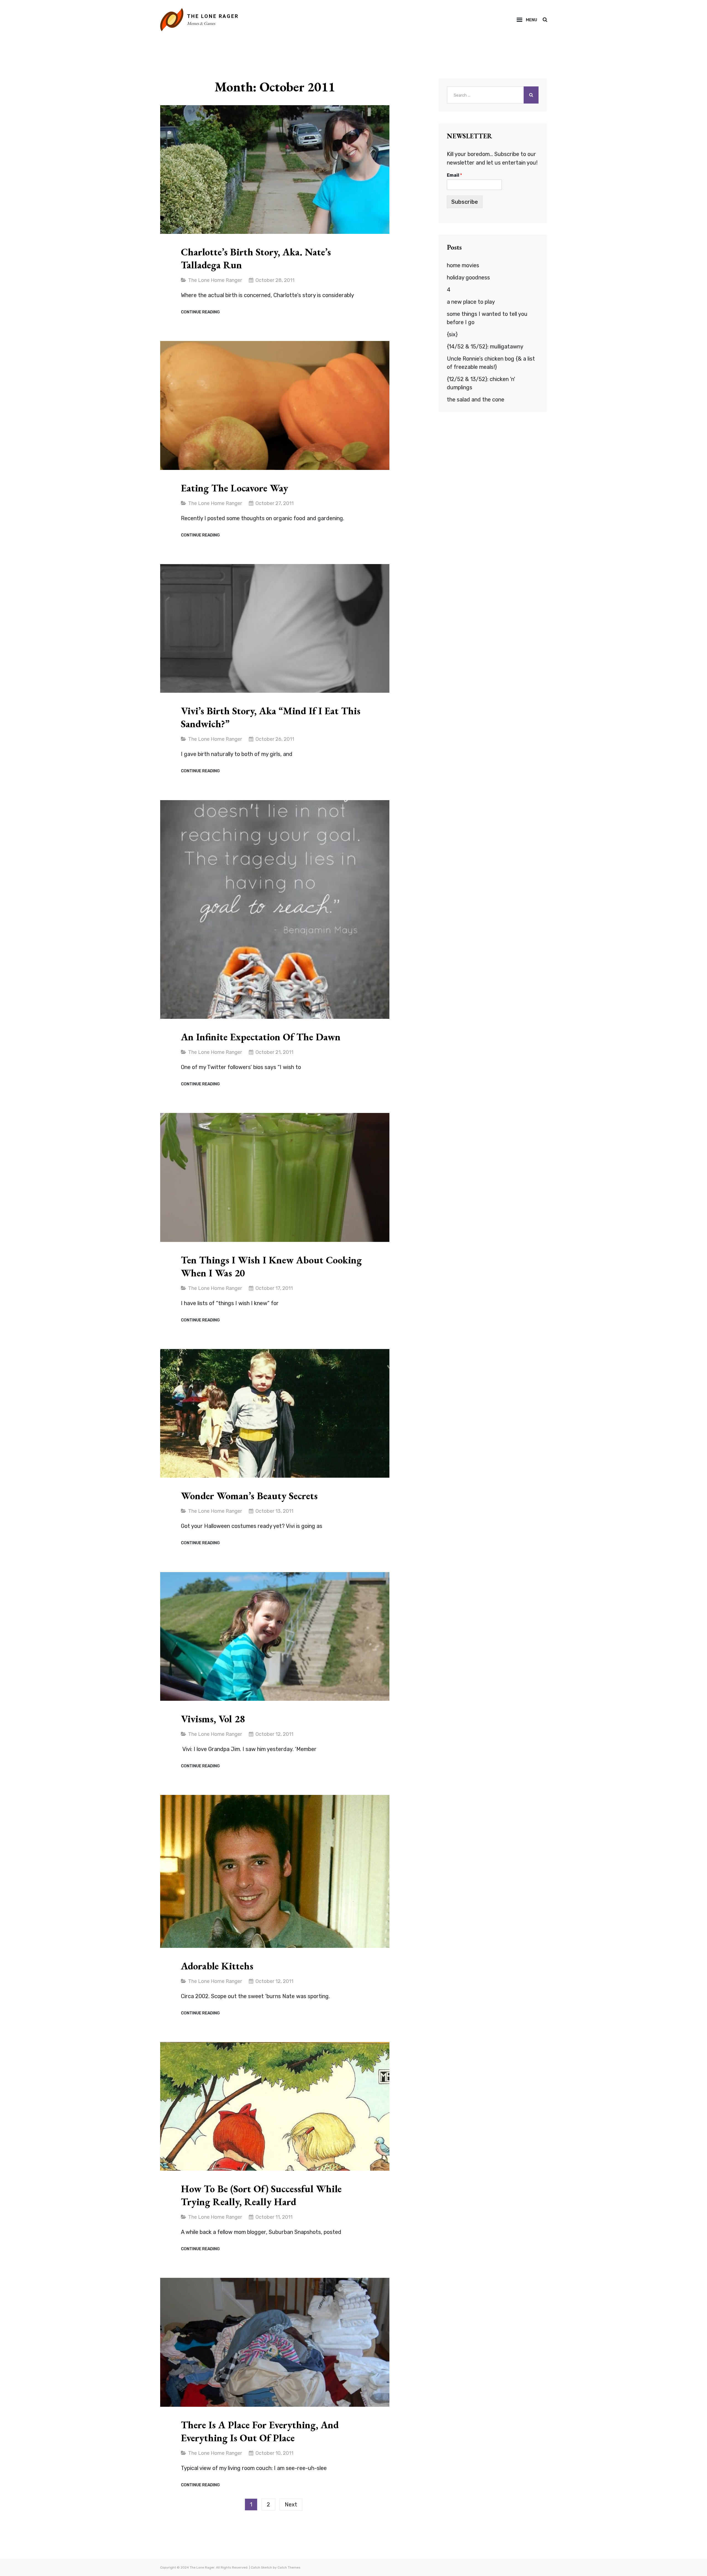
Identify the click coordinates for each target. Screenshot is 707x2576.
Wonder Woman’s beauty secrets (249, 1496)
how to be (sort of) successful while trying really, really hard (261, 2195)
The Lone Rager (213, 16)
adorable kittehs (217, 1966)
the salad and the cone (476, 400)
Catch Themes (289, 2567)
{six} (452, 334)
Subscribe (465, 202)
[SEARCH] (545, 20)
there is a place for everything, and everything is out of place (260, 2431)
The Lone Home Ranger (215, 280)
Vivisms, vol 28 (213, 1719)
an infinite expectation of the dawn (261, 1037)
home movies (463, 265)
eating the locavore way (234, 488)
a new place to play (471, 302)
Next (291, 2504)
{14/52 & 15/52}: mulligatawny (485, 347)
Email (454, 175)
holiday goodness (468, 277)
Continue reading (200, 312)
